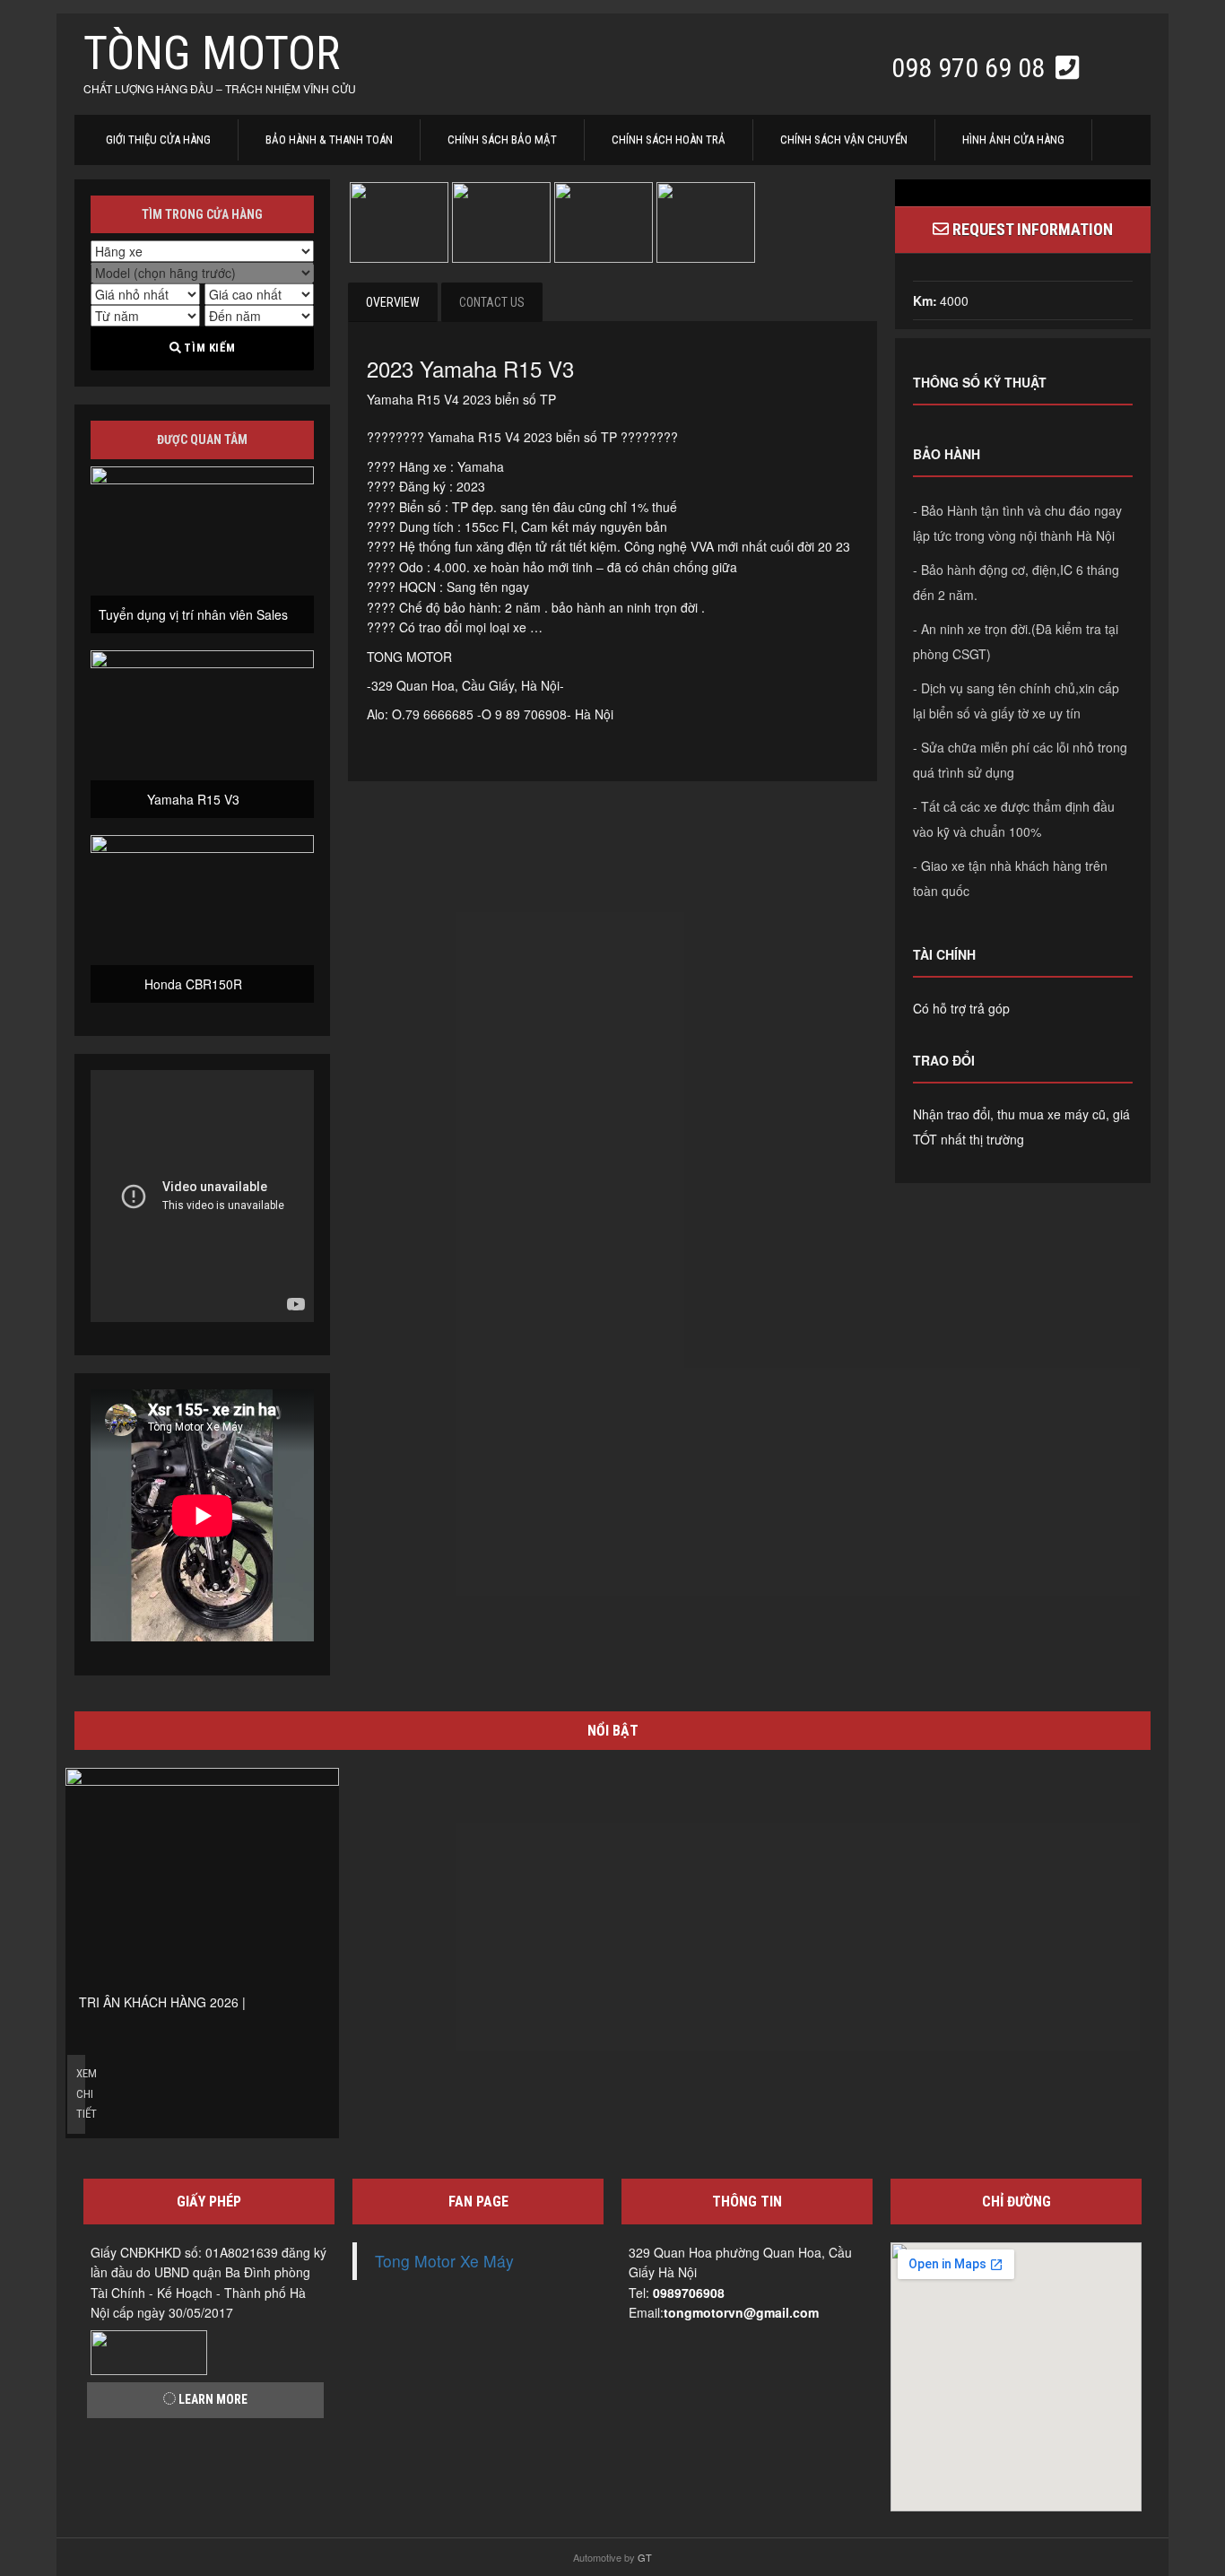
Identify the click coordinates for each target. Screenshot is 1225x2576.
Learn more (212, 2399)
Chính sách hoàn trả (669, 139)
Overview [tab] (393, 302)
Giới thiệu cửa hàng (158, 139)
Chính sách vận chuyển (844, 139)
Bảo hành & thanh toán (329, 139)
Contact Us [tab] (492, 302)
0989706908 (689, 2293)
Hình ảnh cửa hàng (1013, 139)
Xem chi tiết (81, 2093)
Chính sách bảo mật (502, 139)
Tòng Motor (212, 53)
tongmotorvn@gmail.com (741, 2312)
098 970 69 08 (971, 68)
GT (645, 2557)
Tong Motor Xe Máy (444, 2261)
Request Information (1031, 229)
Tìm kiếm (208, 348)
